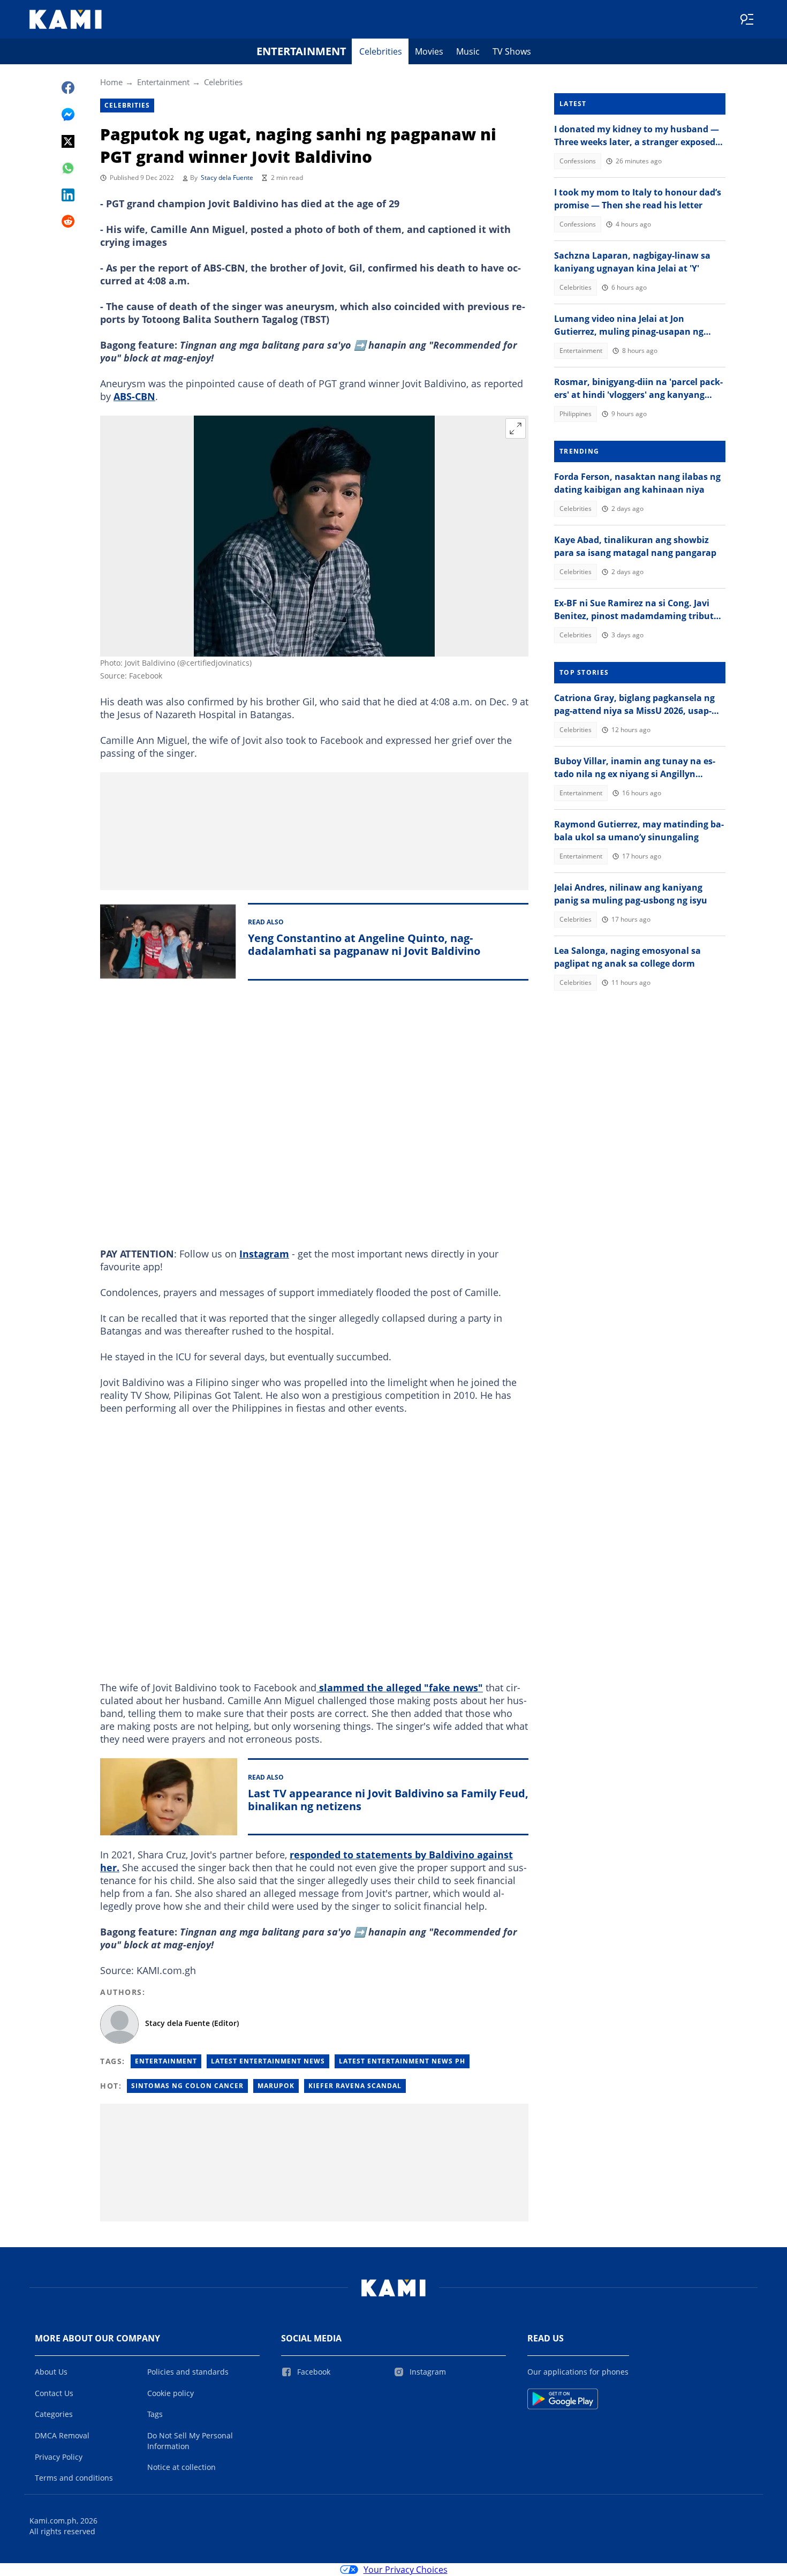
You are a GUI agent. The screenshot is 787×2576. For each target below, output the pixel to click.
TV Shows (512, 51)
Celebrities (381, 51)
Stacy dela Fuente (227, 178)
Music (468, 51)
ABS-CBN (134, 396)
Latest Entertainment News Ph (402, 2061)
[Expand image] (516, 428)
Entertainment (301, 51)
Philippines (576, 414)
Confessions (578, 161)
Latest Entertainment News (268, 2061)
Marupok (276, 2086)
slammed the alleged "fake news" (400, 1688)
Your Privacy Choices (406, 2570)
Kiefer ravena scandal (355, 2086)
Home (111, 82)
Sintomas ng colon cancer (187, 2086)
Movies (429, 51)
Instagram (264, 1254)
